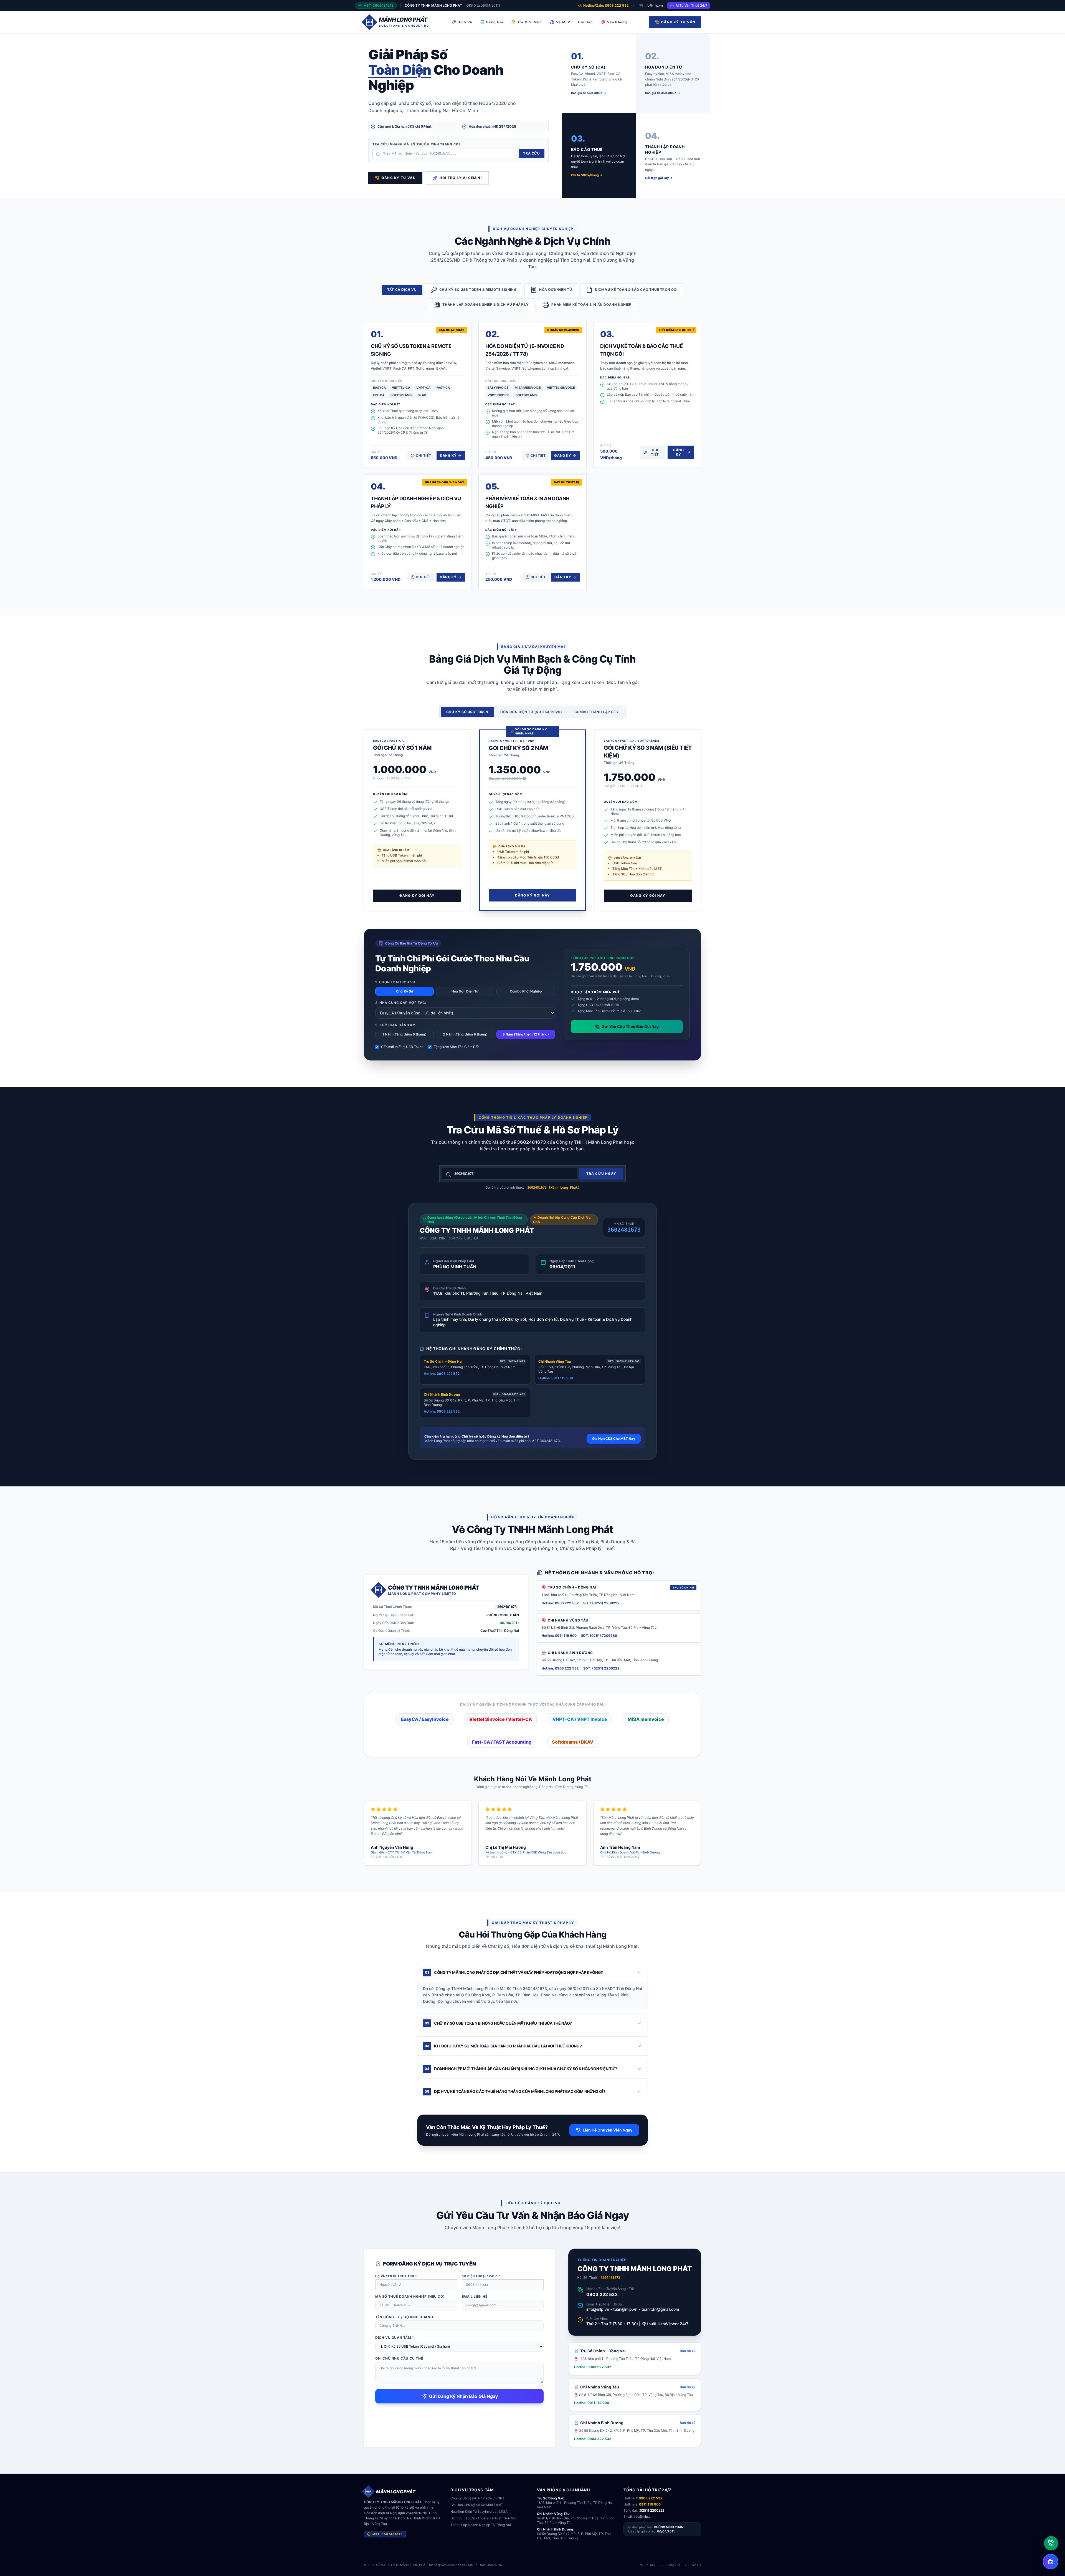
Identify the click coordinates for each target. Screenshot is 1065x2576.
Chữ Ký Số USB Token (467, 712)
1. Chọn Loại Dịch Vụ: (396, 982)
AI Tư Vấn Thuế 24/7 (691, 5)
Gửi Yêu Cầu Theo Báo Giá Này (630, 1026)
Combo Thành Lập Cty (597, 712)
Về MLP (563, 22)
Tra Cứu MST (530, 22)
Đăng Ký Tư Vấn (678, 22)
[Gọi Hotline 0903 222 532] (1051, 2543)
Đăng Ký (448, 455)
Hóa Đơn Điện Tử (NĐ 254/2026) (531, 712)
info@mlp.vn (653, 5)
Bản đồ (685, 2351)
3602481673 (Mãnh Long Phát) (553, 1188)
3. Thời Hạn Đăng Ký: (395, 1025)
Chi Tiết (423, 455)
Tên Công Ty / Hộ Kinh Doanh (404, 2317)
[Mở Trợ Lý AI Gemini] (1051, 2562)
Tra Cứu (531, 153)
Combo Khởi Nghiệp (526, 991)
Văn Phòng (617, 22)
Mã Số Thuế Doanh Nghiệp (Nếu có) (410, 2296)
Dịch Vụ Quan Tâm (395, 2338)
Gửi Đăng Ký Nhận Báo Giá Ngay (463, 2396)
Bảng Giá (495, 22)
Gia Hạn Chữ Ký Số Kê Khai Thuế (476, 2505)
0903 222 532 (602, 2294)
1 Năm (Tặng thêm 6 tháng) (405, 1034)
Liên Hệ (696, 2565)
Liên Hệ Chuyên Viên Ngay (608, 2130)
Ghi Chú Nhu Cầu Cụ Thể (399, 2358)
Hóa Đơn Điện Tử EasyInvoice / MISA (479, 2511)
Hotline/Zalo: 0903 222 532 (606, 5)
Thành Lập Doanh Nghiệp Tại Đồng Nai (481, 2525)
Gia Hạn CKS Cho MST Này (614, 1439)
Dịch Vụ (465, 22)
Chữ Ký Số (405, 991)
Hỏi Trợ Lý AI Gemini (461, 178)
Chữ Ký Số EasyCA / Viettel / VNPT (477, 2498)
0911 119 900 (650, 2504)
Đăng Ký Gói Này (417, 896)
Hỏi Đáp (585, 22)
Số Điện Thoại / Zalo (481, 2276)
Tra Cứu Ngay (601, 1174)
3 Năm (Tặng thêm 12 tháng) (526, 1034)
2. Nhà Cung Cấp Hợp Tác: (401, 1003)
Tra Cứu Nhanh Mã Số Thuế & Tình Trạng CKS (417, 144)
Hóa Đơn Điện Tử (465, 991)
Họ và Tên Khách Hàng (396, 2276)
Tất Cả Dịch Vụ (402, 290)
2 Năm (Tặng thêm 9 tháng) (465, 1034)
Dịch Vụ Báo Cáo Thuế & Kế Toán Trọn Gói (483, 2518)
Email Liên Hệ (475, 2296)
